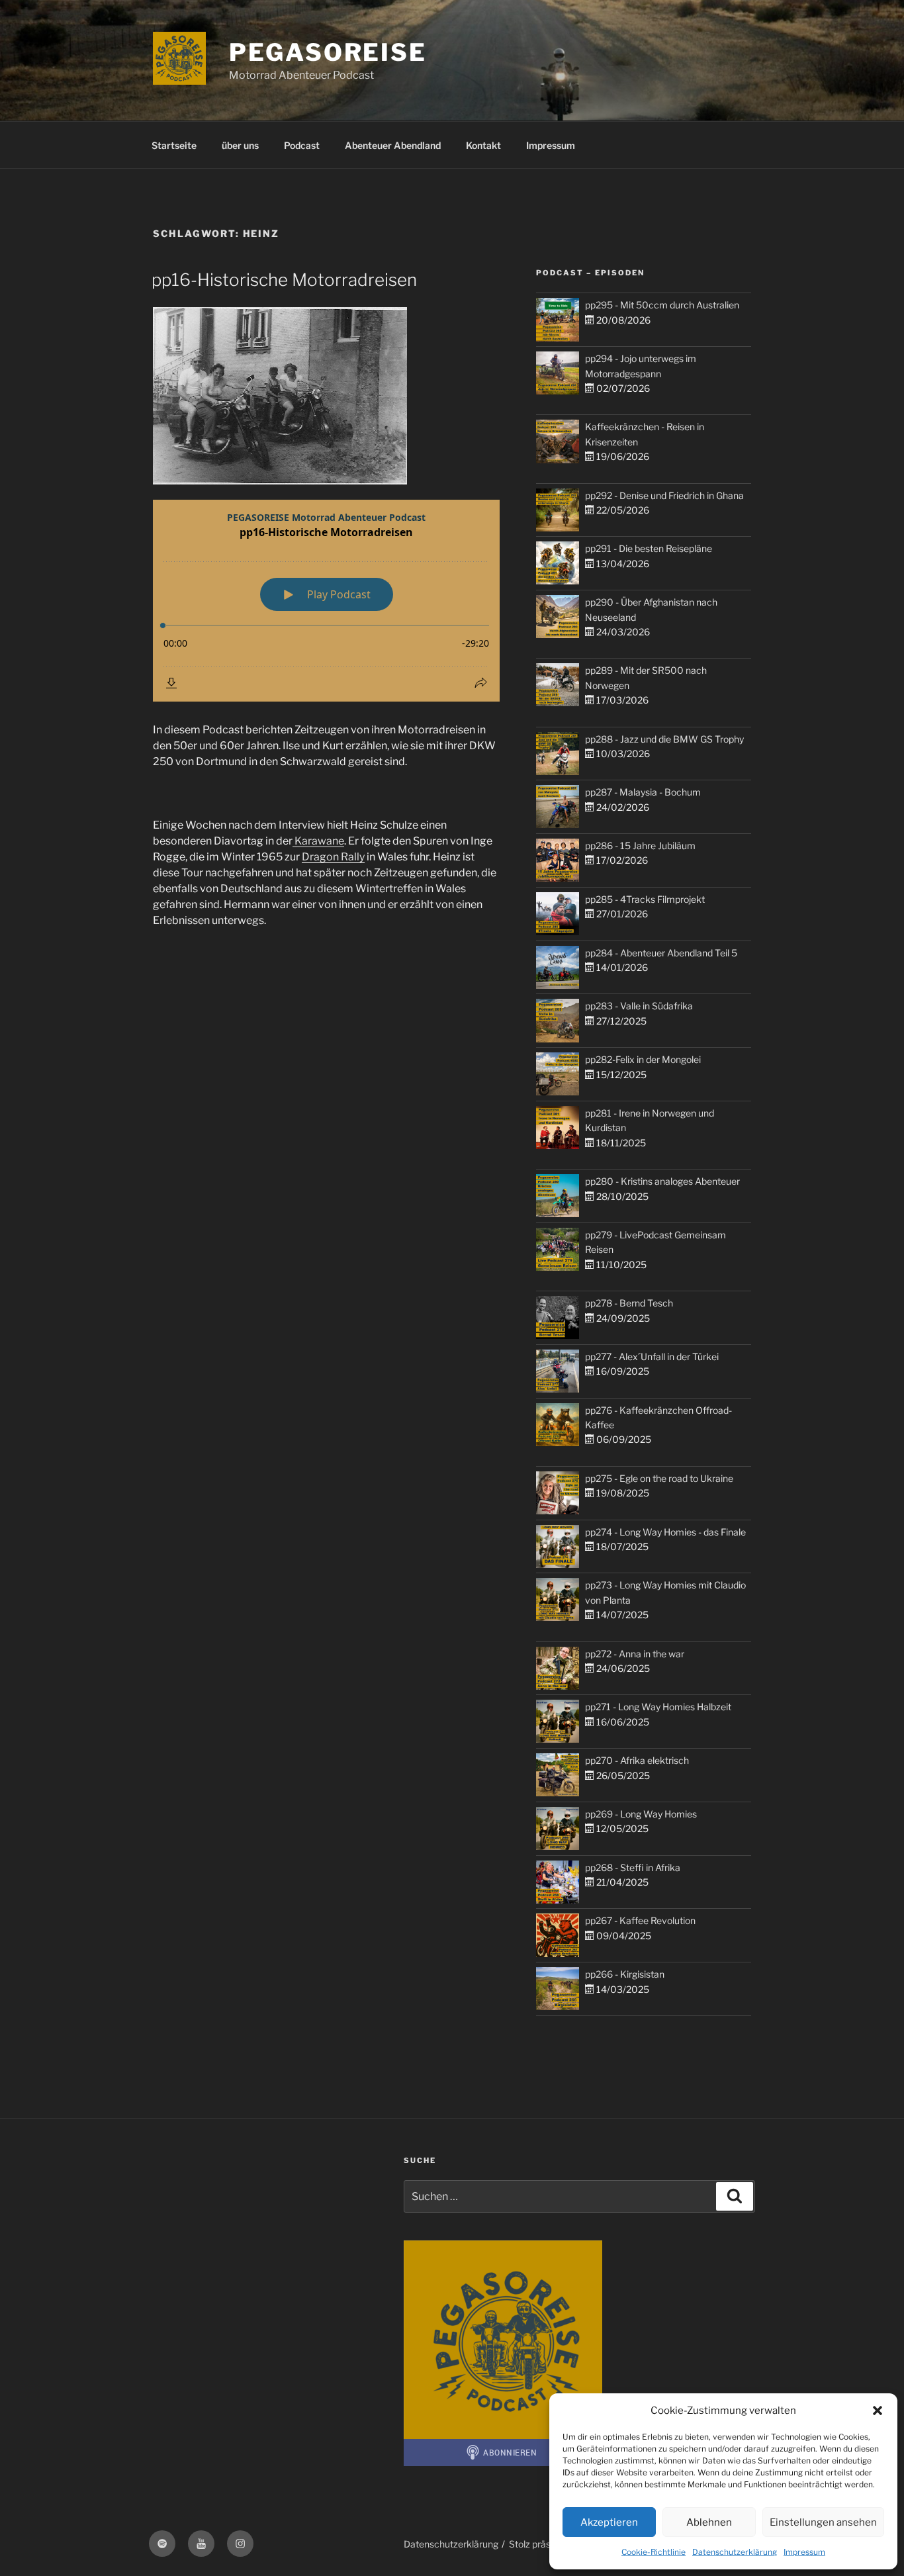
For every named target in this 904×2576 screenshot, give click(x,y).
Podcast (302, 145)
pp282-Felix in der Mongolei (643, 1059)
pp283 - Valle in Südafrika (639, 1006)
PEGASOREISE (328, 52)
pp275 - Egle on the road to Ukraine (659, 1478)
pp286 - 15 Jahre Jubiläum (640, 846)
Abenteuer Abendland (393, 145)
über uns (240, 145)
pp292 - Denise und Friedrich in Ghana (664, 495)
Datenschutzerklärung (735, 2552)
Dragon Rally (333, 857)
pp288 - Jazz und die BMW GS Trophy (664, 739)
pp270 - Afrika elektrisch (637, 1760)
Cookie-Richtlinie (654, 2552)
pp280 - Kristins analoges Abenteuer (662, 1181)
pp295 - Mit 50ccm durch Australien (662, 305)
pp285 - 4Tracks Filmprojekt (645, 899)
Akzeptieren (609, 2522)
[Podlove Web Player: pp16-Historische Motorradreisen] (326, 601)
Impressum (804, 2552)
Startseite (174, 145)
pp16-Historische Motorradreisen (284, 280)
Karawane (318, 841)
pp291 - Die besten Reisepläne (649, 548)
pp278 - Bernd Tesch (629, 1303)
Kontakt (483, 145)
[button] (878, 2411)
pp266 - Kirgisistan (625, 1974)
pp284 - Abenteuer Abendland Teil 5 (661, 953)
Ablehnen (709, 2522)
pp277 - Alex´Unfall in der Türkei (652, 1357)
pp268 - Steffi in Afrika (633, 1867)
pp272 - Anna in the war (635, 1654)
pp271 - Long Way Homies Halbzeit (658, 1707)
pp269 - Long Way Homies (641, 1814)
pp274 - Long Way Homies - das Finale (665, 1532)
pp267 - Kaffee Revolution (640, 1920)
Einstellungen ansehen (823, 2522)
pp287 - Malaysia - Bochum (643, 792)
